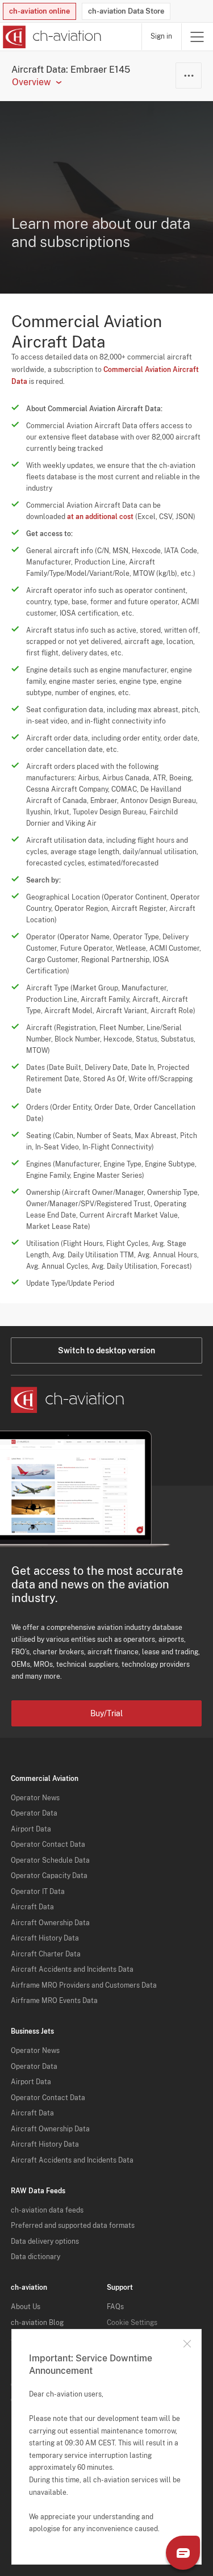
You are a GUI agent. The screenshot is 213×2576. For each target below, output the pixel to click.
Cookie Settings (132, 2323)
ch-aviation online (39, 11)
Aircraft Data (32, 1907)
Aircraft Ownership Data (50, 1923)
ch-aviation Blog (37, 2323)
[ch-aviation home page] (51, 37)
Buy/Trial (106, 1713)
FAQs (115, 2307)
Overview (31, 82)
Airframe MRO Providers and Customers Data (84, 1985)
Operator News (35, 1798)
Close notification (187, 2344)
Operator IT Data (38, 1892)
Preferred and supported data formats (73, 2226)
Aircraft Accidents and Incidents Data (72, 1969)
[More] (189, 76)
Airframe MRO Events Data (54, 2001)
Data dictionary (35, 2257)
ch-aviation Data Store (126, 11)
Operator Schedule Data (50, 1860)
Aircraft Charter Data (46, 1954)
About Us (26, 2307)
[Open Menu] (197, 37)
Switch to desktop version (106, 1350)
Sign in (161, 36)
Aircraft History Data (45, 1938)
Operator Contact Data (48, 1845)
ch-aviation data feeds (47, 2210)
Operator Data (34, 1813)
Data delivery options (45, 2242)
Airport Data (31, 1829)
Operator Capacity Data (49, 1876)
